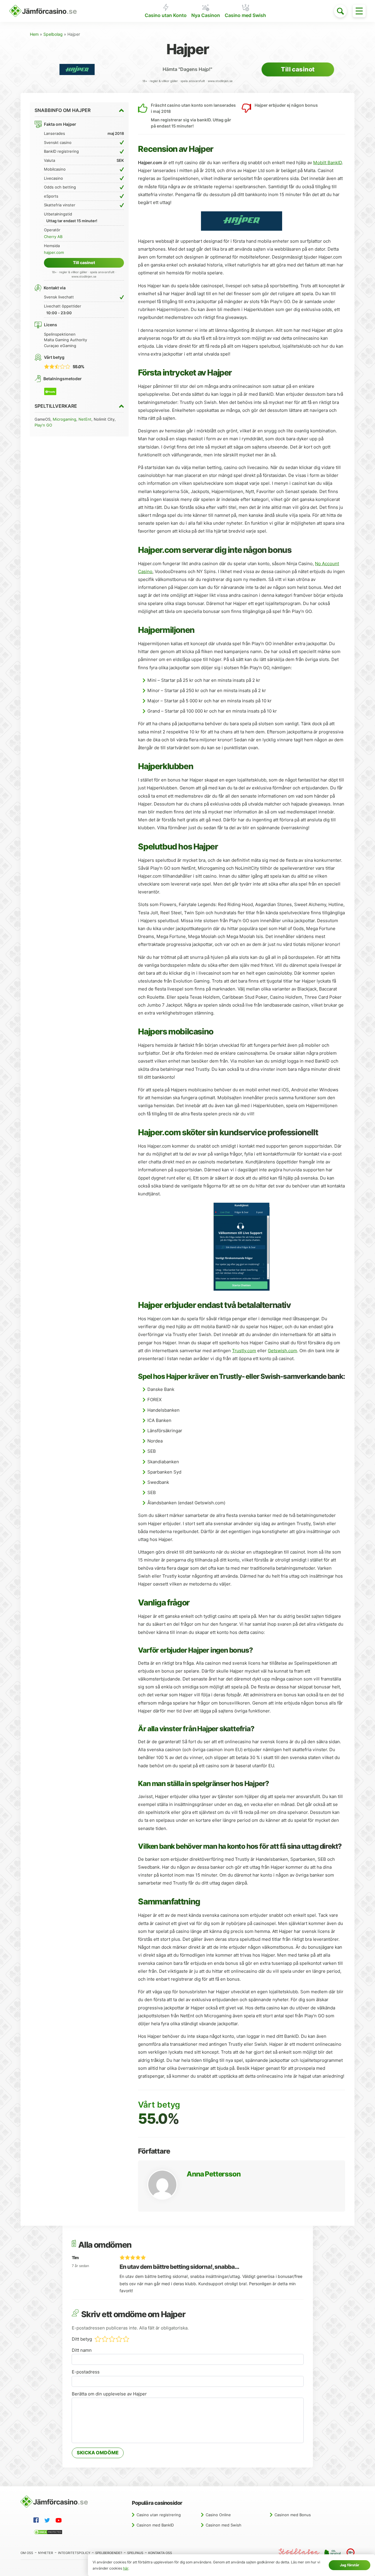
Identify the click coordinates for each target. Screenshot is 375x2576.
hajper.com (54, 252)
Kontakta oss (160, 2553)
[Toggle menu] (359, 11)
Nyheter (46, 2553)
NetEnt (85, 419)
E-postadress (86, 2372)
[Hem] (43, 11)
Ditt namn (82, 2350)
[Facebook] (37, 2521)
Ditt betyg (82, 2339)
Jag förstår (350, 2565)
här (126, 2568)
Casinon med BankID (155, 2525)
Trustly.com (244, 1351)
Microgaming (64, 419)
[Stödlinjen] (299, 2553)
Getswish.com (282, 1351)
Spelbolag (53, 34)
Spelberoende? (109, 2553)
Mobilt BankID (328, 163)
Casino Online (218, 2515)
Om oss (27, 2553)
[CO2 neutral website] (333, 2553)
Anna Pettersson (213, 2174)
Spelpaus (135, 2553)
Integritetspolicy (74, 2553)
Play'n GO (43, 425)
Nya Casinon (206, 15)
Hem (34, 34)
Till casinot (298, 69)
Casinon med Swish (224, 2525)
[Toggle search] (340, 11)
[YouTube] (60, 2521)
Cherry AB (53, 237)
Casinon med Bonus (293, 2515)
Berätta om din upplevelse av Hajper (109, 2394)
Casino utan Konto (166, 15)
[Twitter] (48, 2521)
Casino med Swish (245, 15)
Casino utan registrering (159, 2515)
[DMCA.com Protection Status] (49, 2533)
